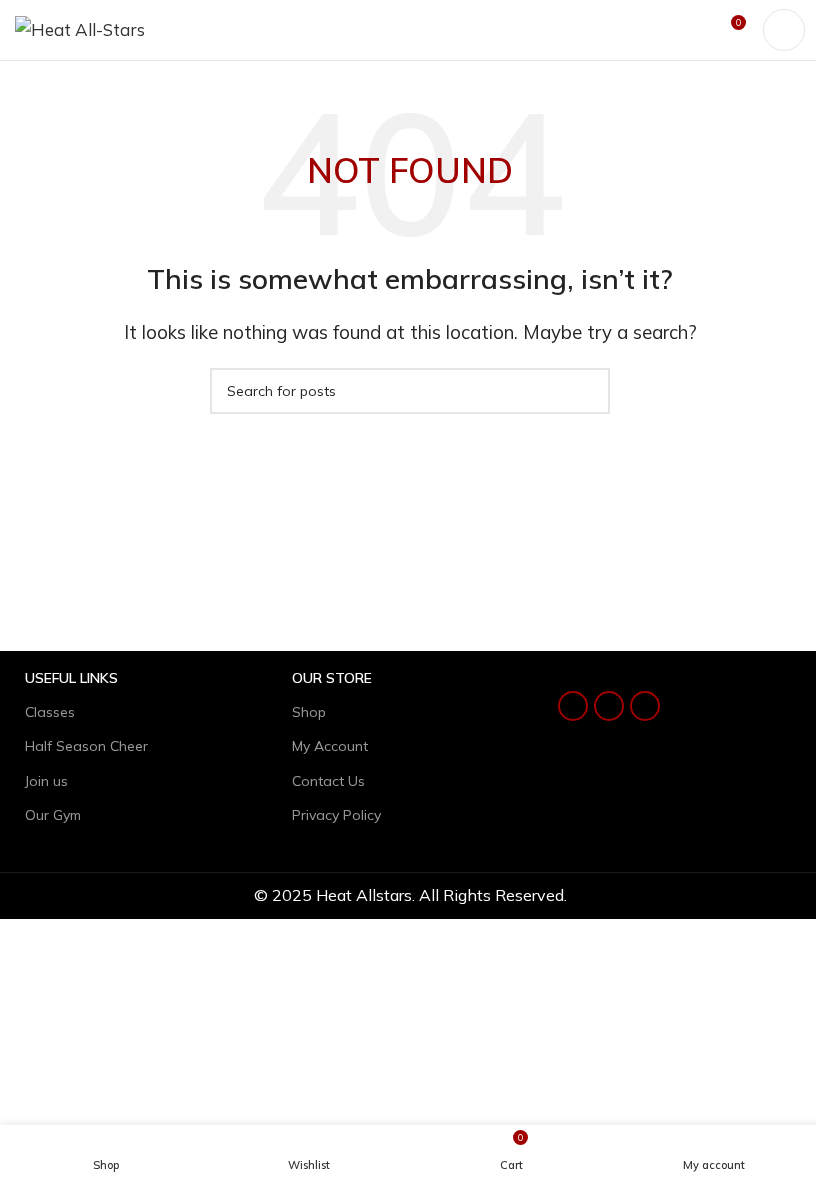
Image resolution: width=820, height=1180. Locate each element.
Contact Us (328, 781)
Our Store (332, 678)
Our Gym (53, 815)
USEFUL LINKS (71, 678)
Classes (50, 712)
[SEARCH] (587, 391)
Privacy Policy (336, 815)
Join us (46, 781)
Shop (309, 712)
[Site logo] (80, 27)
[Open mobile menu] (784, 30)
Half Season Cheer (86, 746)
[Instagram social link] (609, 706)
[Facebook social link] (573, 706)
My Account (330, 746)
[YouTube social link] (645, 706)
